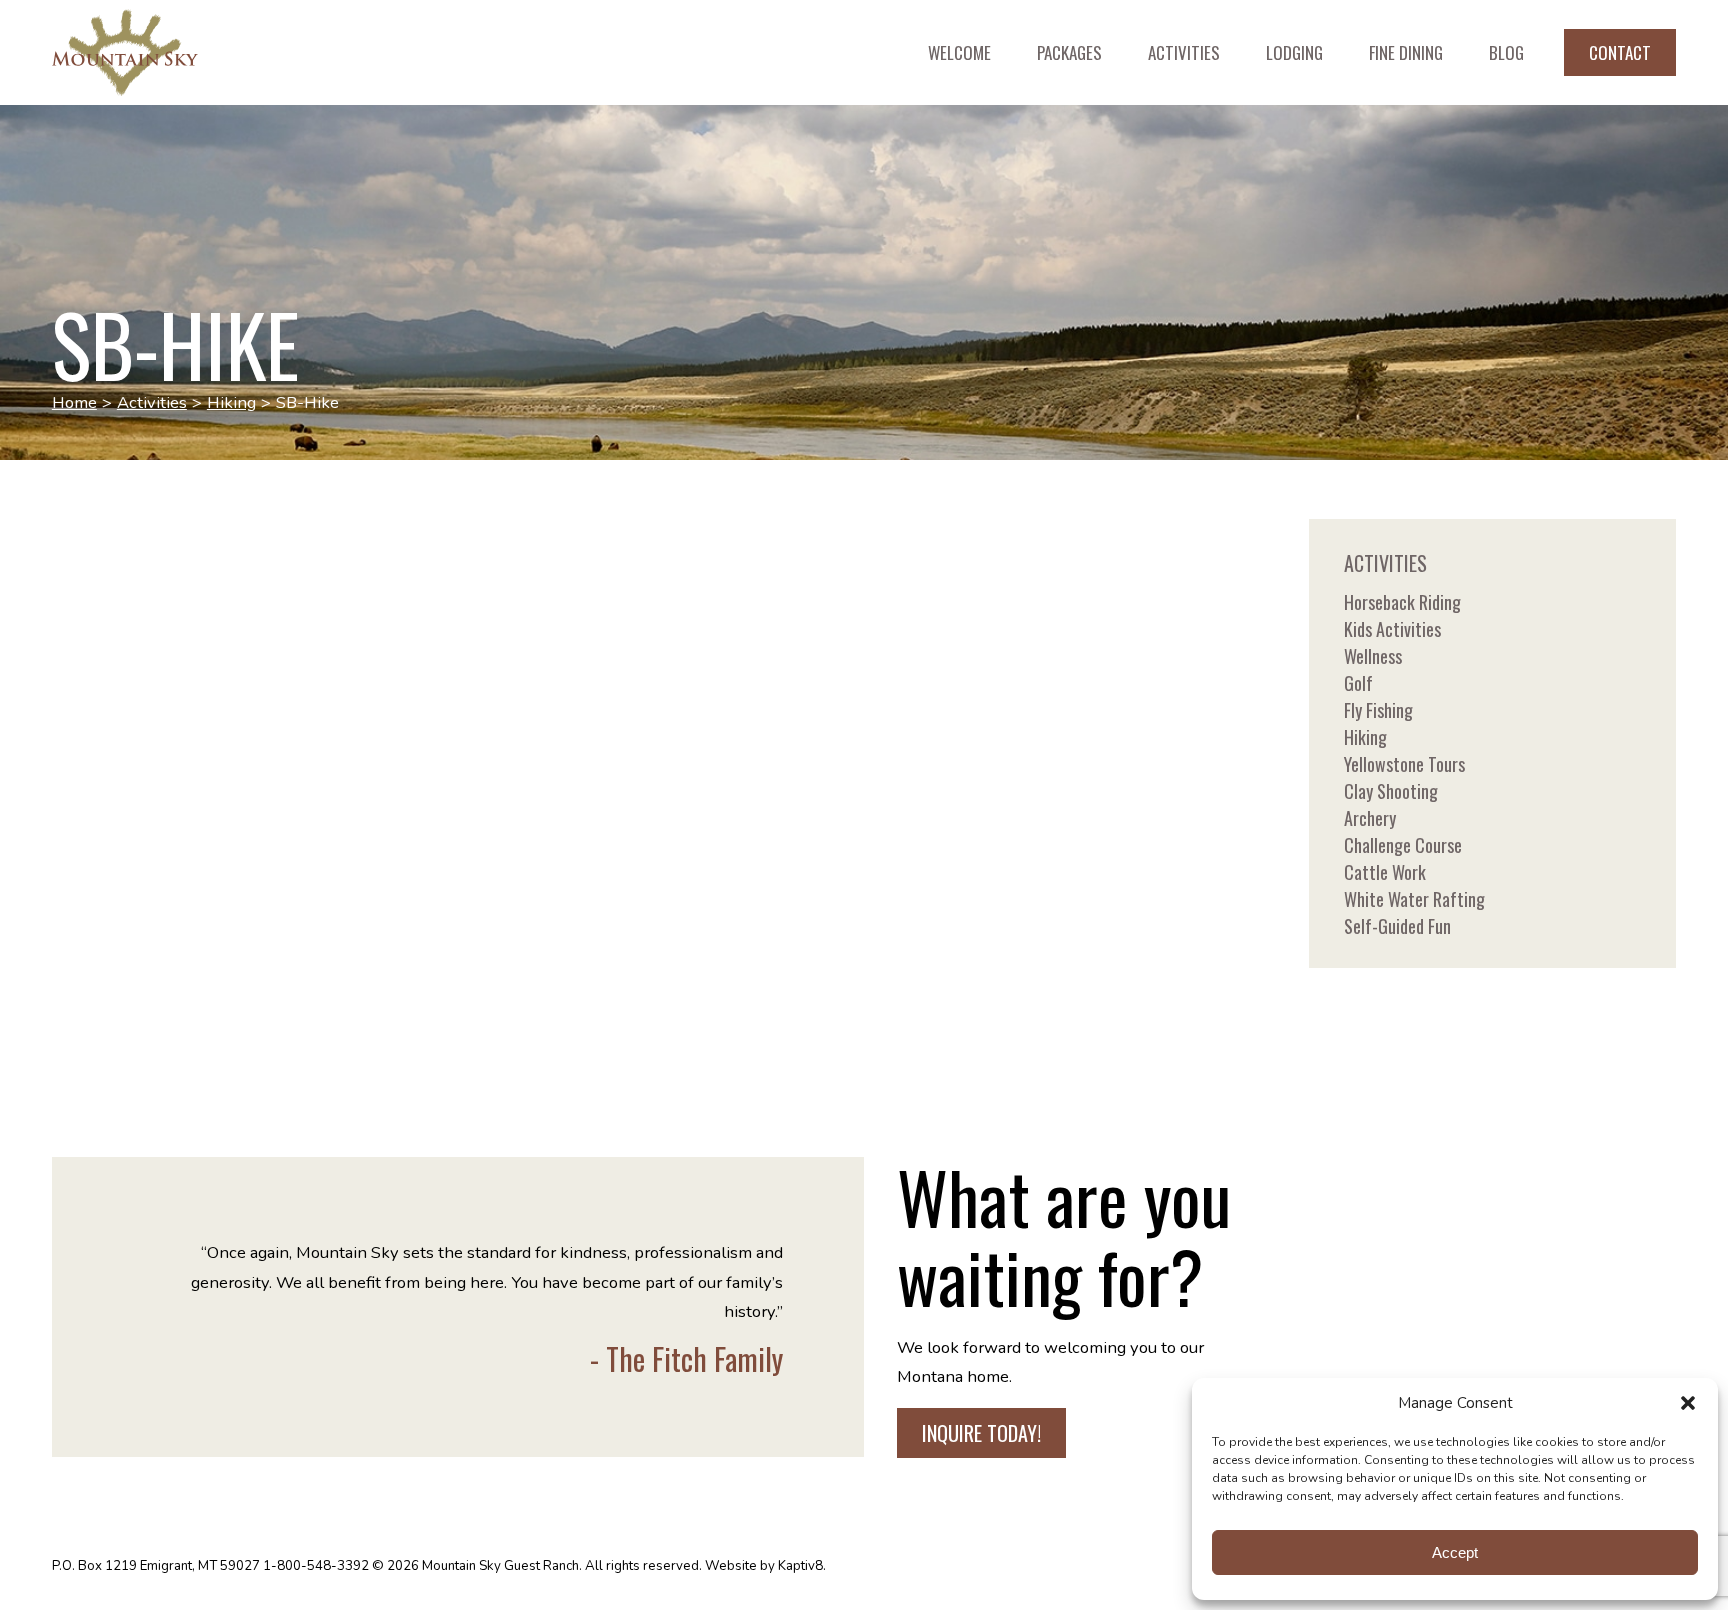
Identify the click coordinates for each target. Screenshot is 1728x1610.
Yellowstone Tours (1404, 764)
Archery (1370, 818)
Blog (1506, 52)
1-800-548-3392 (316, 1566)
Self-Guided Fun (1397, 926)
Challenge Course (1403, 845)
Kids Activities (1392, 629)
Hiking (231, 402)
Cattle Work (1385, 872)
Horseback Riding (1402, 602)
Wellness (1373, 656)
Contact (1620, 52)
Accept (1455, 1552)
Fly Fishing (1378, 710)
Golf (1358, 683)
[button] (1688, 1403)
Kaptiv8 (800, 1566)
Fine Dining (1406, 52)
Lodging (1294, 52)
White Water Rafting (1414, 899)
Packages (1069, 52)
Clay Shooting (1391, 791)
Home (74, 402)
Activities (1184, 52)
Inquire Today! (981, 1433)
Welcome (959, 52)
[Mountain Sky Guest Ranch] (182, 53)
